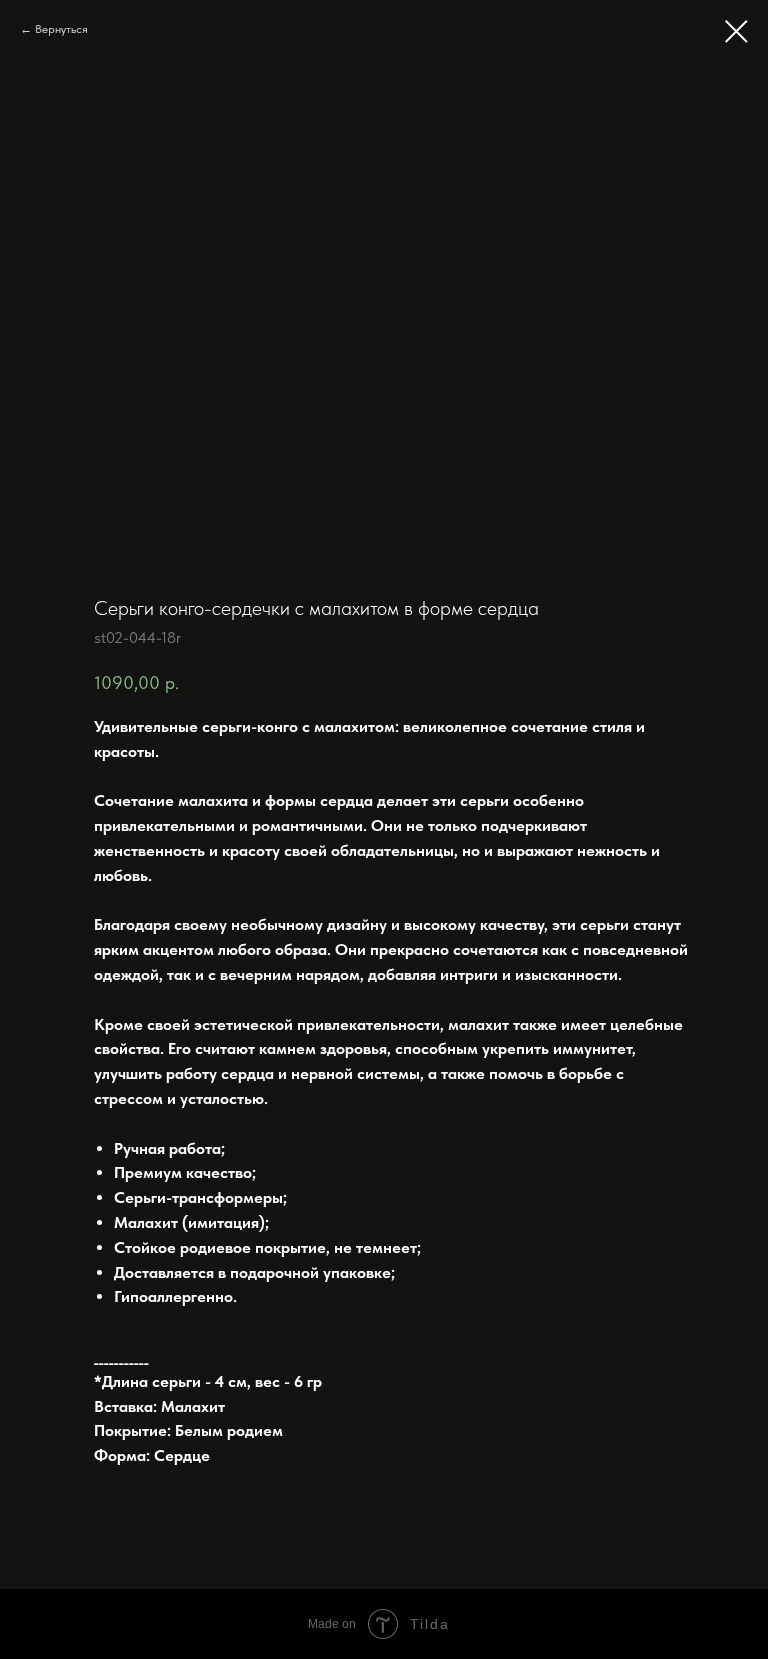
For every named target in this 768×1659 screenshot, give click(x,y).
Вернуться (61, 29)
